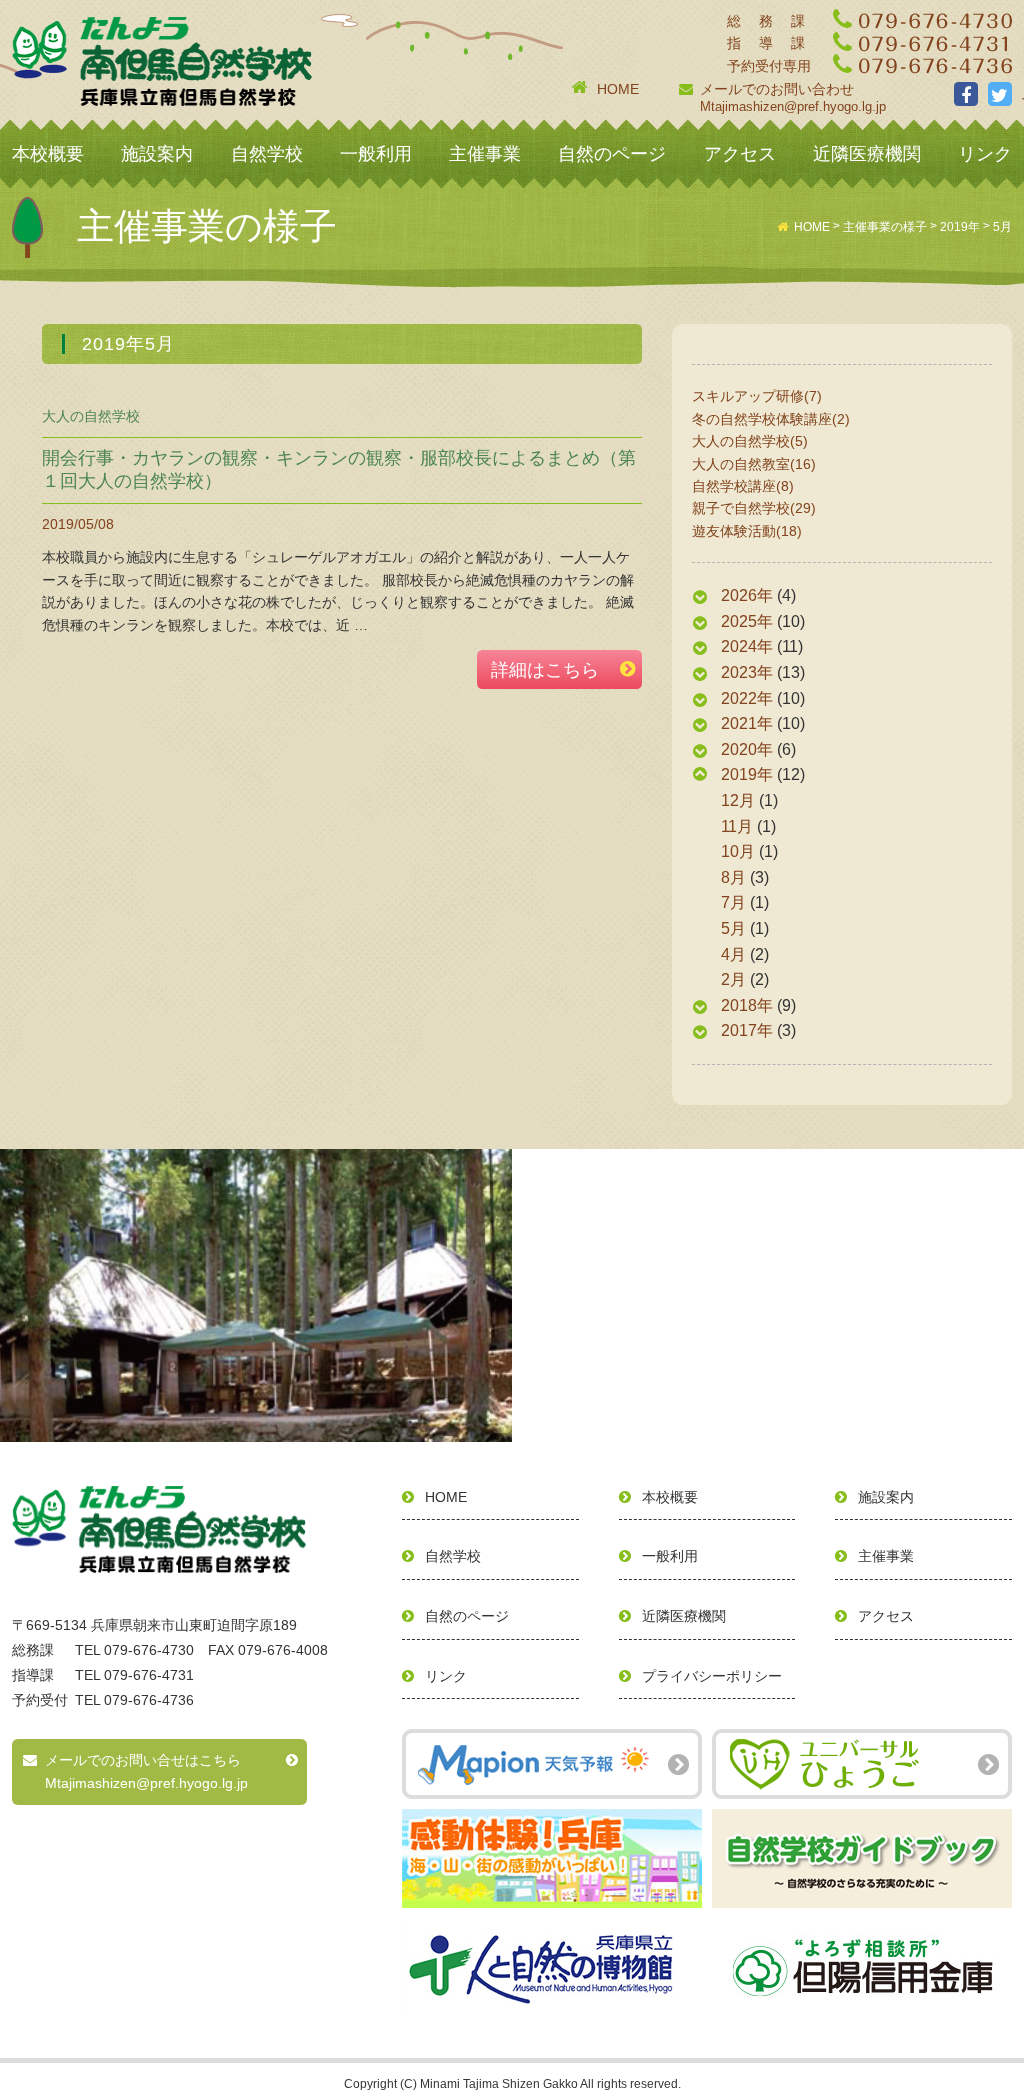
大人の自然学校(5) (750, 441)
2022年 (747, 698)
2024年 (747, 646)
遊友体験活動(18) (747, 531)
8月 (733, 877)
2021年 (747, 723)
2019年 (747, 774)
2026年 (747, 595)
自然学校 (267, 154)
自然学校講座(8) (743, 486)
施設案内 (157, 154)
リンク (985, 154)
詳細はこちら (545, 670)
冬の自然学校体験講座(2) (771, 419)
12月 (738, 800)
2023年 (747, 672)
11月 (737, 826)
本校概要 (48, 154)
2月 (733, 979)
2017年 (747, 1030)
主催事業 (485, 154)
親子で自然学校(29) (754, 508)
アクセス (740, 154)
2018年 (747, 1005)
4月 (733, 954)
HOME (618, 89)
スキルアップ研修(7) (757, 396)
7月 (733, 902)
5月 (733, 928)
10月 (738, 851)
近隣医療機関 (867, 154)
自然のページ (612, 154)
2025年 (747, 621)
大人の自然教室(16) (754, 464)
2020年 (747, 749)
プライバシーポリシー (712, 1676)
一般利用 (376, 154)
